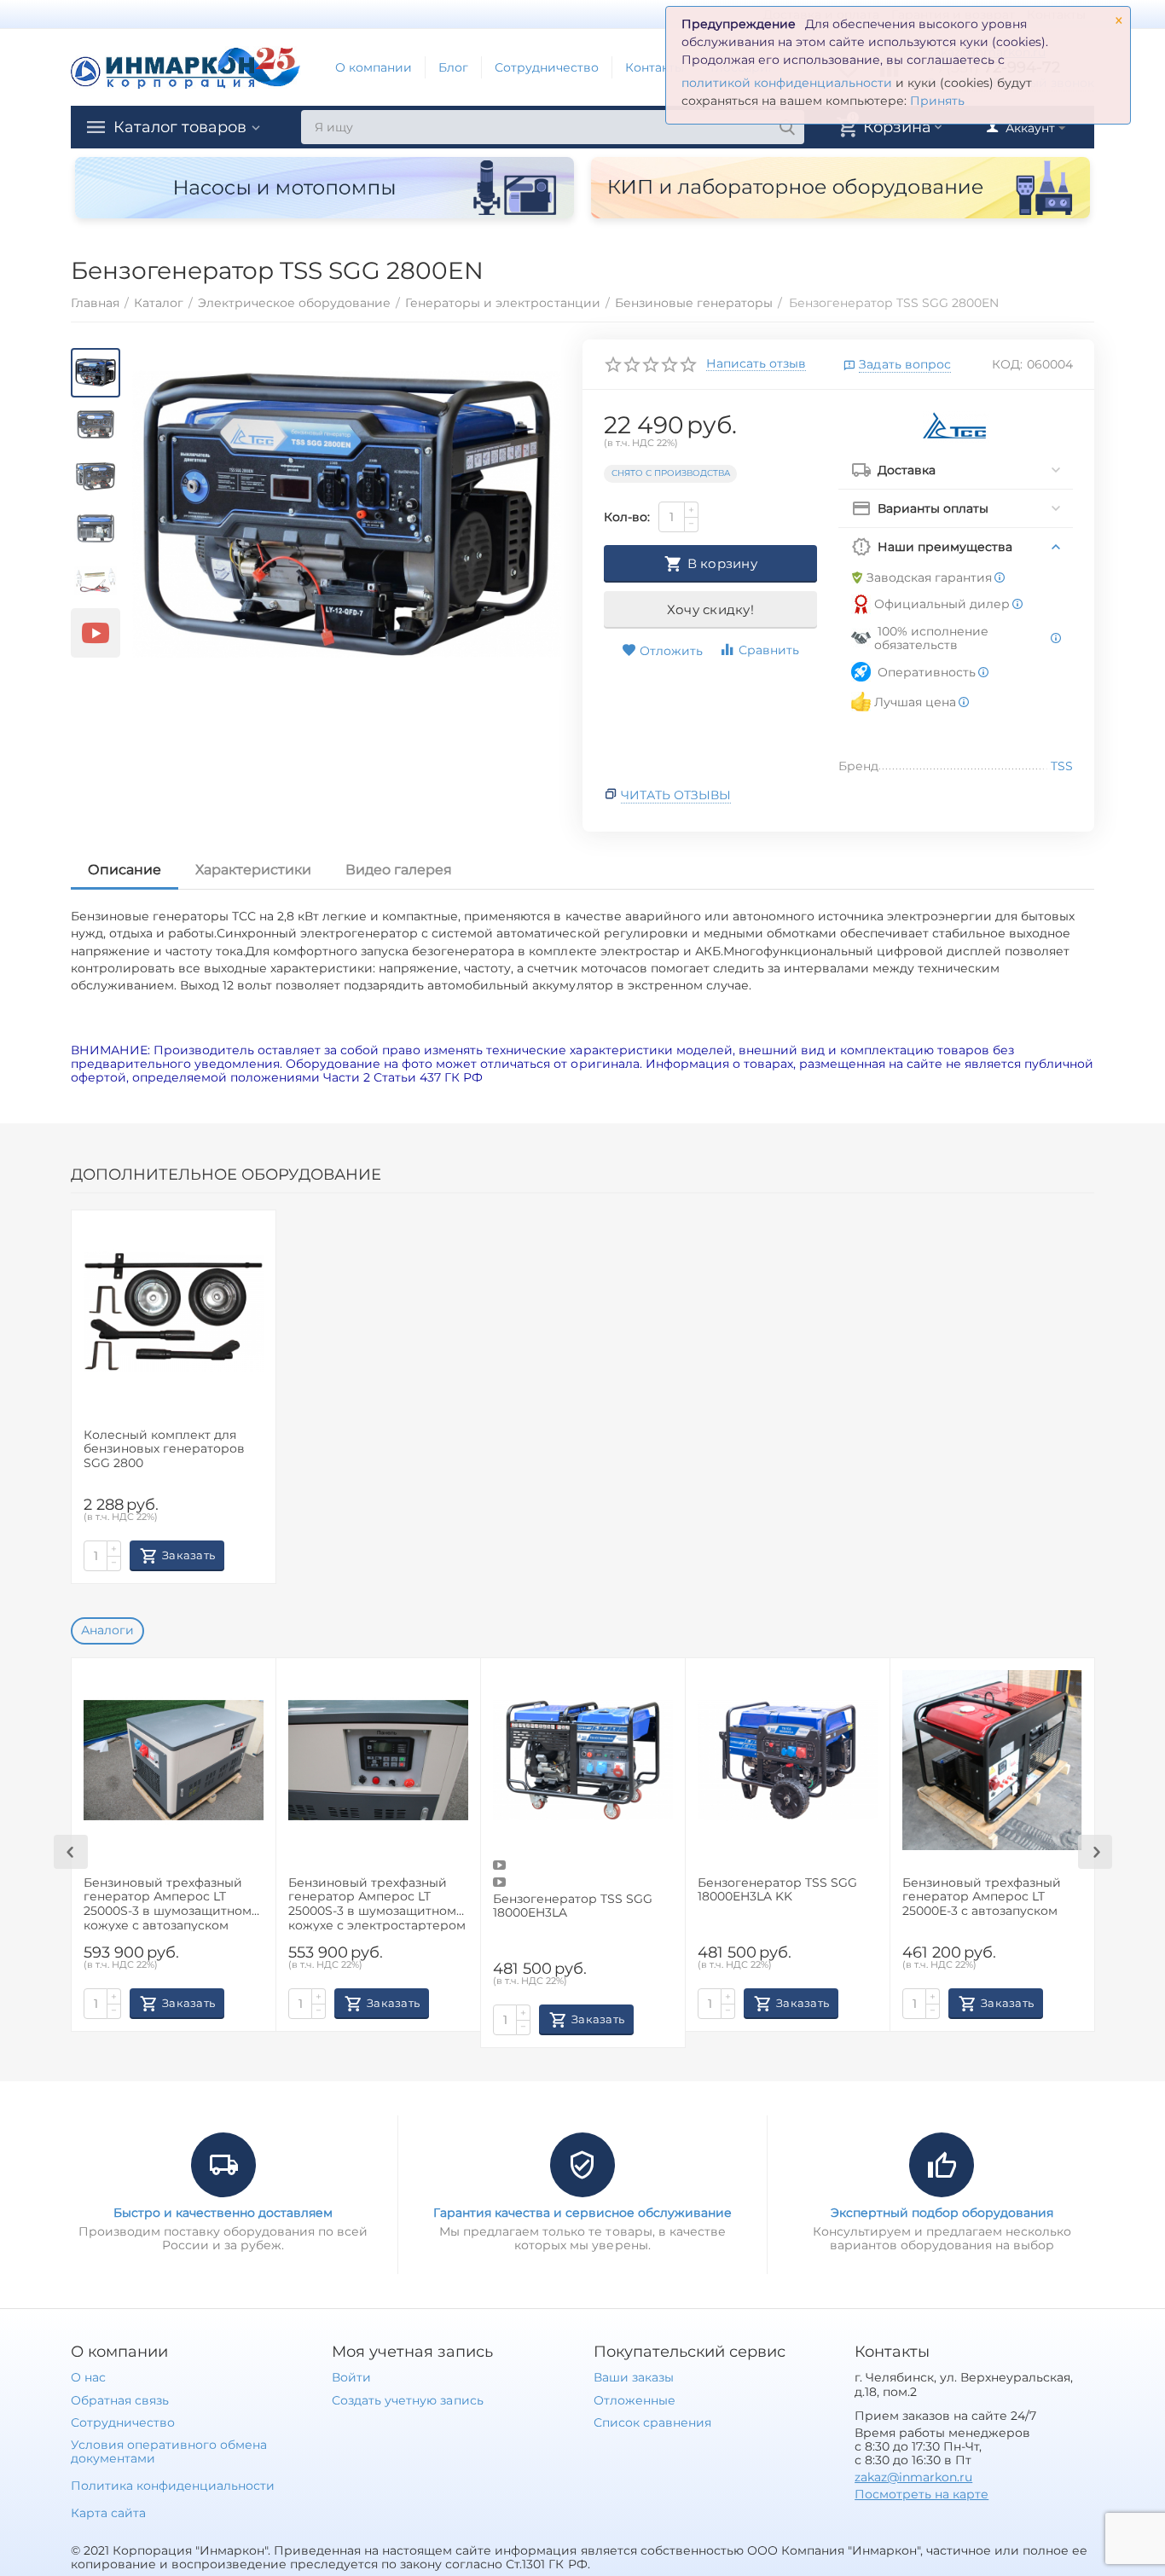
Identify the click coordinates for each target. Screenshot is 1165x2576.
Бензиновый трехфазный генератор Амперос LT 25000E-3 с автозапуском (982, 1897)
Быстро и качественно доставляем (223, 2213)
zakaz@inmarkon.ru (913, 2477)
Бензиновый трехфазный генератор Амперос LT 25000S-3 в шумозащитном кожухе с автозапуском (168, 1903)
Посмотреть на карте (922, 2494)
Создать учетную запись (407, 2400)
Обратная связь (120, 2400)
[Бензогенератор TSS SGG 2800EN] (347, 515)
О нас (88, 2377)
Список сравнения (652, 2422)
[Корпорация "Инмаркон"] (186, 67)
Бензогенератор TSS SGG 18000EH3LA (573, 1906)
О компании (374, 67)
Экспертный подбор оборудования (942, 2213)
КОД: (1007, 364)
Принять (937, 101)
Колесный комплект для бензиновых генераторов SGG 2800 (164, 1450)
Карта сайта (108, 2513)
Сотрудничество (547, 67)
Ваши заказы (634, 2377)
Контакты (655, 67)
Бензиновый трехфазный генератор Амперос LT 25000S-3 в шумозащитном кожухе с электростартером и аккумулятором (377, 1903)
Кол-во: (627, 517)
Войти (351, 2377)
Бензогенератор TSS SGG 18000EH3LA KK (777, 1890)
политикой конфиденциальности (787, 83)
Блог (453, 67)
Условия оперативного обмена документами (169, 2451)
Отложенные (635, 2400)
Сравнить (769, 650)
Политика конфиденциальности (173, 2486)
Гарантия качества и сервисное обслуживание (582, 2213)
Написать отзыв (756, 364)
